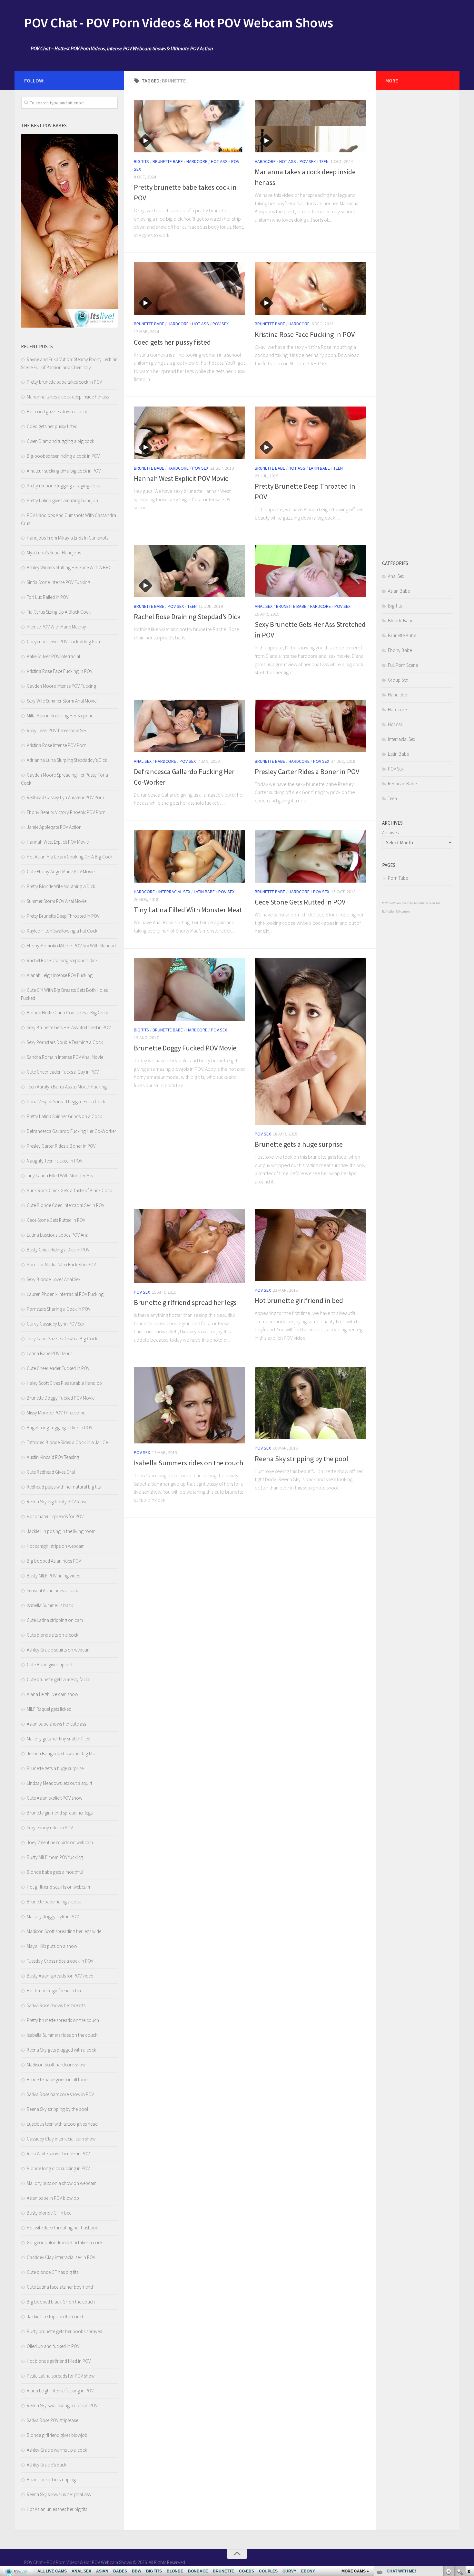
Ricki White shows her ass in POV (58, 2154)
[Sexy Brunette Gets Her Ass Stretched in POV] (310, 571)
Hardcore (197, 161)
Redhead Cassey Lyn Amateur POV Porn (65, 797)
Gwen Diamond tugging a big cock (60, 441)
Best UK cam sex (400, 911)
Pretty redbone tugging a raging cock (63, 486)
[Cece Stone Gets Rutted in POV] (310, 856)
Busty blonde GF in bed (49, 2213)
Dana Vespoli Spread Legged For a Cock (66, 1101)
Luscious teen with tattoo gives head (62, 2124)
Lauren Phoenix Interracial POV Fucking (65, 1294)
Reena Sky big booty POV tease (57, 1502)
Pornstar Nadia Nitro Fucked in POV (61, 1264)
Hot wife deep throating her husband (63, 2228)
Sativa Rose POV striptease (52, 2420)
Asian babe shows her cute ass (56, 1724)
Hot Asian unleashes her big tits (57, 2509)
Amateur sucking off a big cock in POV (64, 471)
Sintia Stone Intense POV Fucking (58, 582)
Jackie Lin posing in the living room (61, 1531)
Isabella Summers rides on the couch (188, 1463)
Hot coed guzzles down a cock (57, 412)
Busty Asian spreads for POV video (60, 1976)
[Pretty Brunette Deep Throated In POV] (310, 433)
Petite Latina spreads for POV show (61, 2376)
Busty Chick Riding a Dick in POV (58, 1250)
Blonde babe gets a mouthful (55, 1872)
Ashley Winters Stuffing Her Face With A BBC (69, 567)
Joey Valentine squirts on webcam (60, 1842)
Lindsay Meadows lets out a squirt (59, 1783)
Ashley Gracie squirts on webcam (59, 1650)
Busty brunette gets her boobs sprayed (64, 2331)
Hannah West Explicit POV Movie (181, 478)
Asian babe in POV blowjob (53, 2198)
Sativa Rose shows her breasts (56, 2005)
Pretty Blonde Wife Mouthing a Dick (61, 886)
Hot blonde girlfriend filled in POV (59, 2361)
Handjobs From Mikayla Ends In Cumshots (68, 538)
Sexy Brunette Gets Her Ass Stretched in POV (69, 1027)
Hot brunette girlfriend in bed (299, 1300)
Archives (390, 833)
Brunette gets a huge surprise (299, 1144)
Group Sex (398, 680)
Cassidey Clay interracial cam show (61, 2139)
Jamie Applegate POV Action (54, 827)
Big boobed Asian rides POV (54, 1561)
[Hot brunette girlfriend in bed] (310, 1245)
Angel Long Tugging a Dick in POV (59, 1427)
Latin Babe (319, 468)
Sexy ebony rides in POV (50, 1828)
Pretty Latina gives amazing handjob (62, 500)
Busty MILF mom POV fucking (55, 1857)
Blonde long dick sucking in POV (58, 2168)
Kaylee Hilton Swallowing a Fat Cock (62, 931)
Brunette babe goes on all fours (58, 2079)
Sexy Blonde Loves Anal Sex (54, 1279)
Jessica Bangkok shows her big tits (61, 1753)
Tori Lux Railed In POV (48, 597)
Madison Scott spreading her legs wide (64, 1931)
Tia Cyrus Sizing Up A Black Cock (59, 612)
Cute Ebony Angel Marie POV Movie (61, 871)
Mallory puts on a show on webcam (62, 2183)
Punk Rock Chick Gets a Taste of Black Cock (69, 1190)
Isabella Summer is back (50, 1605)
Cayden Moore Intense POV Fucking (61, 686)
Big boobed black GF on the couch (61, 2302)
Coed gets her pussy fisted (172, 342)
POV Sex (308, 161)
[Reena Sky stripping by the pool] (310, 1403)
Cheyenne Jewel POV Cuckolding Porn (64, 642)
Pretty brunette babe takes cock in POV (64, 382)
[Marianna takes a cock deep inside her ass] (310, 126)
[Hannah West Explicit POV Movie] (189, 433)
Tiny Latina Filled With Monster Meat (188, 910)
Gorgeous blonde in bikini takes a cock (65, 2242)
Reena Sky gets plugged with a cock (61, 2050)
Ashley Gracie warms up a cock (57, 2450)
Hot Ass (219, 161)
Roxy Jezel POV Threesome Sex (57, 730)
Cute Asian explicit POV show (54, 1798)
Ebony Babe (400, 650)
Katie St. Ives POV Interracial (53, 656)
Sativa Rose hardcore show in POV (60, 2094)
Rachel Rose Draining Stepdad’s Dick (187, 617)
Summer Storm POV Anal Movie (57, 901)
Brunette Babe (168, 161)
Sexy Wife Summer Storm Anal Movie (62, 701)
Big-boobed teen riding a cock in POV (63, 456)
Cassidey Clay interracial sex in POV (61, 2257)
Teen (324, 161)
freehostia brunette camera (418, 903)
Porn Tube (398, 878)
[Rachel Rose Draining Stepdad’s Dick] (189, 571)
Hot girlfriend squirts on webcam (58, 1887)
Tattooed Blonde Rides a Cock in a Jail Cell (68, 1442)
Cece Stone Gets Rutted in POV (300, 902)
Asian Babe (399, 591)
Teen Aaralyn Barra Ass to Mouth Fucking (67, 1087)
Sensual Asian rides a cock (52, 1590)
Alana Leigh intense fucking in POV (60, 2391)
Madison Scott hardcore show (56, 2065)
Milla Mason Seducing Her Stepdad (60, 716)
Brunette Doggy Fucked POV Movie (185, 1048)
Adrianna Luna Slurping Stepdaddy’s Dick (67, 760)
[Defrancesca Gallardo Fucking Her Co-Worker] (189, 726)
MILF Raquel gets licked (49, 1709)
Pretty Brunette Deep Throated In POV (63, 916)
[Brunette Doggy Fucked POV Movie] (189, 990)
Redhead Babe (402, 784)
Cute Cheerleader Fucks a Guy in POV (63, 1072)
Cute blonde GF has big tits (53, 2272)
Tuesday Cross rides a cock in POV (60, 1961)
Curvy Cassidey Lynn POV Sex (55, 1324)
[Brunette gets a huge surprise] (310, 1042)
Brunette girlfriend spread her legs (185, 1302)
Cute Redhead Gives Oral (51, 1472)
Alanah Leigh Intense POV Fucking (60, 975)
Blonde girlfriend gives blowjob (57, 2435)
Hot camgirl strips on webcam (56, 1546)
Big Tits (141, 161)
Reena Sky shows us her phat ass (59, 2494)
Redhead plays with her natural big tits (64, 1487)
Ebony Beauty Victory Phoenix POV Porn (66, 812)
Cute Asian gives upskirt (50, 1665)
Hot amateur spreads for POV (55, 1516)
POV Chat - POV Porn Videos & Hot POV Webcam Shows (179, 23)
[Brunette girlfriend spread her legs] (189, 1246)
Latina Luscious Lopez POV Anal (58, 1235)
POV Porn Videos (391, 903)
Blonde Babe (401, 621)
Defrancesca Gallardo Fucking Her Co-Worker (71, 1131)
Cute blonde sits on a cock (53, 1635)
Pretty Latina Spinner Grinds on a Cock (64, 1116)
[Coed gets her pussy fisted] (189, 288)
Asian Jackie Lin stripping (51, 2480)
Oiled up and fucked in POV (53, 2346)
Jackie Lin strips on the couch (56, 2317)
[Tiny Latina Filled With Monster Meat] (189, 856)
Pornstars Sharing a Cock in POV (59, 1309)
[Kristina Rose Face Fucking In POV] (310, 288)
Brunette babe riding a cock (54, 1902)
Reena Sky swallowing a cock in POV (62, 2405)
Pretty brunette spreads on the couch (63, 2020)
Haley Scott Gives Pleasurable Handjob (64, 1383)
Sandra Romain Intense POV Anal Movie (65, 1057)
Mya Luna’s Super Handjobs (54, 553)
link (468, 2475)
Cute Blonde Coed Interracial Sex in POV (65, 1205)
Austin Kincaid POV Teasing (53, 1457)
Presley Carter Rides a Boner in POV (307, 771)
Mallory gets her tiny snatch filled (59, 1739)
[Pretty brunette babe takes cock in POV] (189, 126)
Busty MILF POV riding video (54, 1576)
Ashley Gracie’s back (47, 2465)
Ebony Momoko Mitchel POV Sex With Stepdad (71, 946)
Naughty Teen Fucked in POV (54, 1161)
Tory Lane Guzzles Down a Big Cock (62, 1339)
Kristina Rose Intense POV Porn (57, 745)
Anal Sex (264, 606)
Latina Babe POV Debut (49, 1353)
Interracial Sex (174, 892)
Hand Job (398, 695)
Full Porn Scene (403, 665)
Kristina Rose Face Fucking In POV (305, 334)
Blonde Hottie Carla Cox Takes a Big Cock (67, 1013)
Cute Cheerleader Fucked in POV (58, 1368)
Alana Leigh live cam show (52, 1694)
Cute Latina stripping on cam (55, 1620)
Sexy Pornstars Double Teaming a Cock (65, 1042)
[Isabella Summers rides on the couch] (189, 1405)
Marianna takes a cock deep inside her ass (68, 397)
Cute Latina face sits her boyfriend (60, 2287)
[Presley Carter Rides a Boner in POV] (310, 726)
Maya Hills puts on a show (52, 1946)
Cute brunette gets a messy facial (59, 1679)
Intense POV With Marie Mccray (56, 627)
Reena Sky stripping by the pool (301, 1459)
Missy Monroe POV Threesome (56, 1413)
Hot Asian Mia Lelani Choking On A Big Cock (70, 857)
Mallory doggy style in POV (53, 1916)
